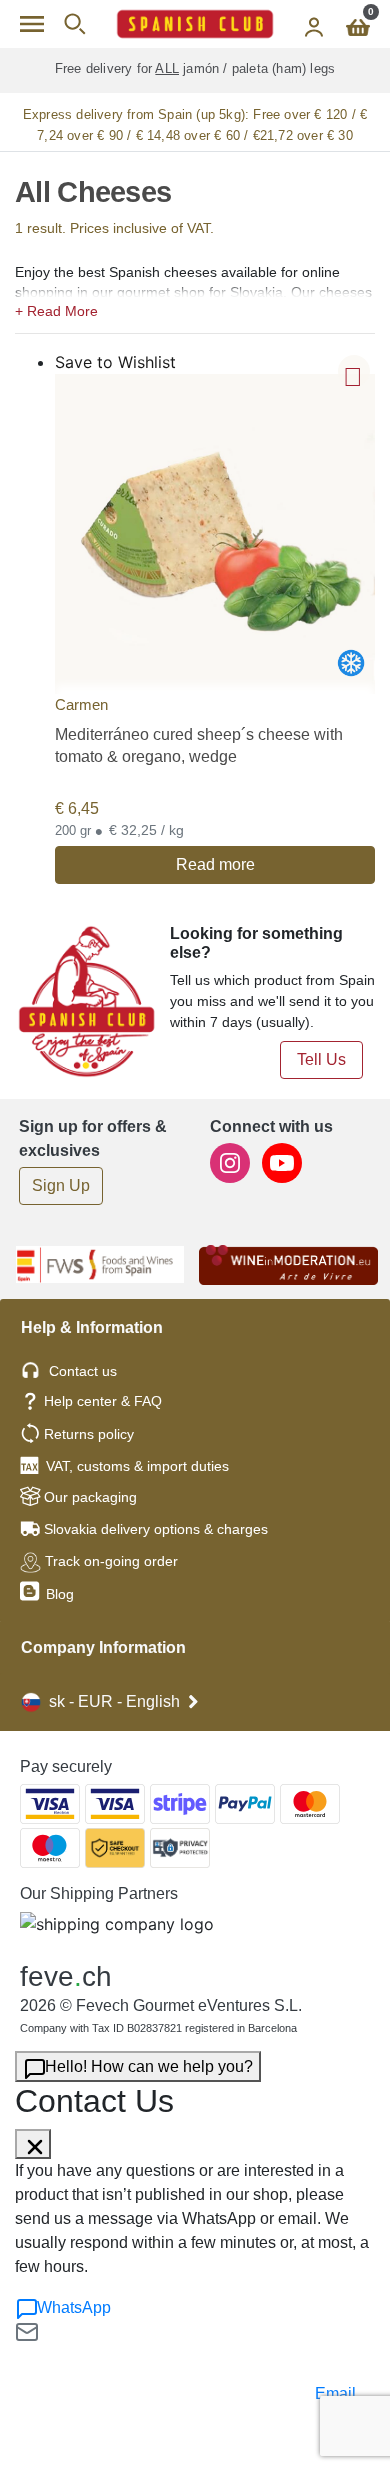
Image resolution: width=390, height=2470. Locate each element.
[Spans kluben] (195, 24)
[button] (195, 309)
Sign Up (61, 1185)
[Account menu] (314, 24)
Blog (58, 1594)
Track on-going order (111, 1561)
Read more (215, 864)
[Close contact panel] (33, 2144)
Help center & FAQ (103, 1401)
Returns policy (89, 1434)
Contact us (83, 1371)
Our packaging (90, 1497)
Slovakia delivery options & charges (156, 1529)
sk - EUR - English (114, 1701)
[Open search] (74, 24)
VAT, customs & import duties (137, 1466)
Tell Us (321, 1059)
